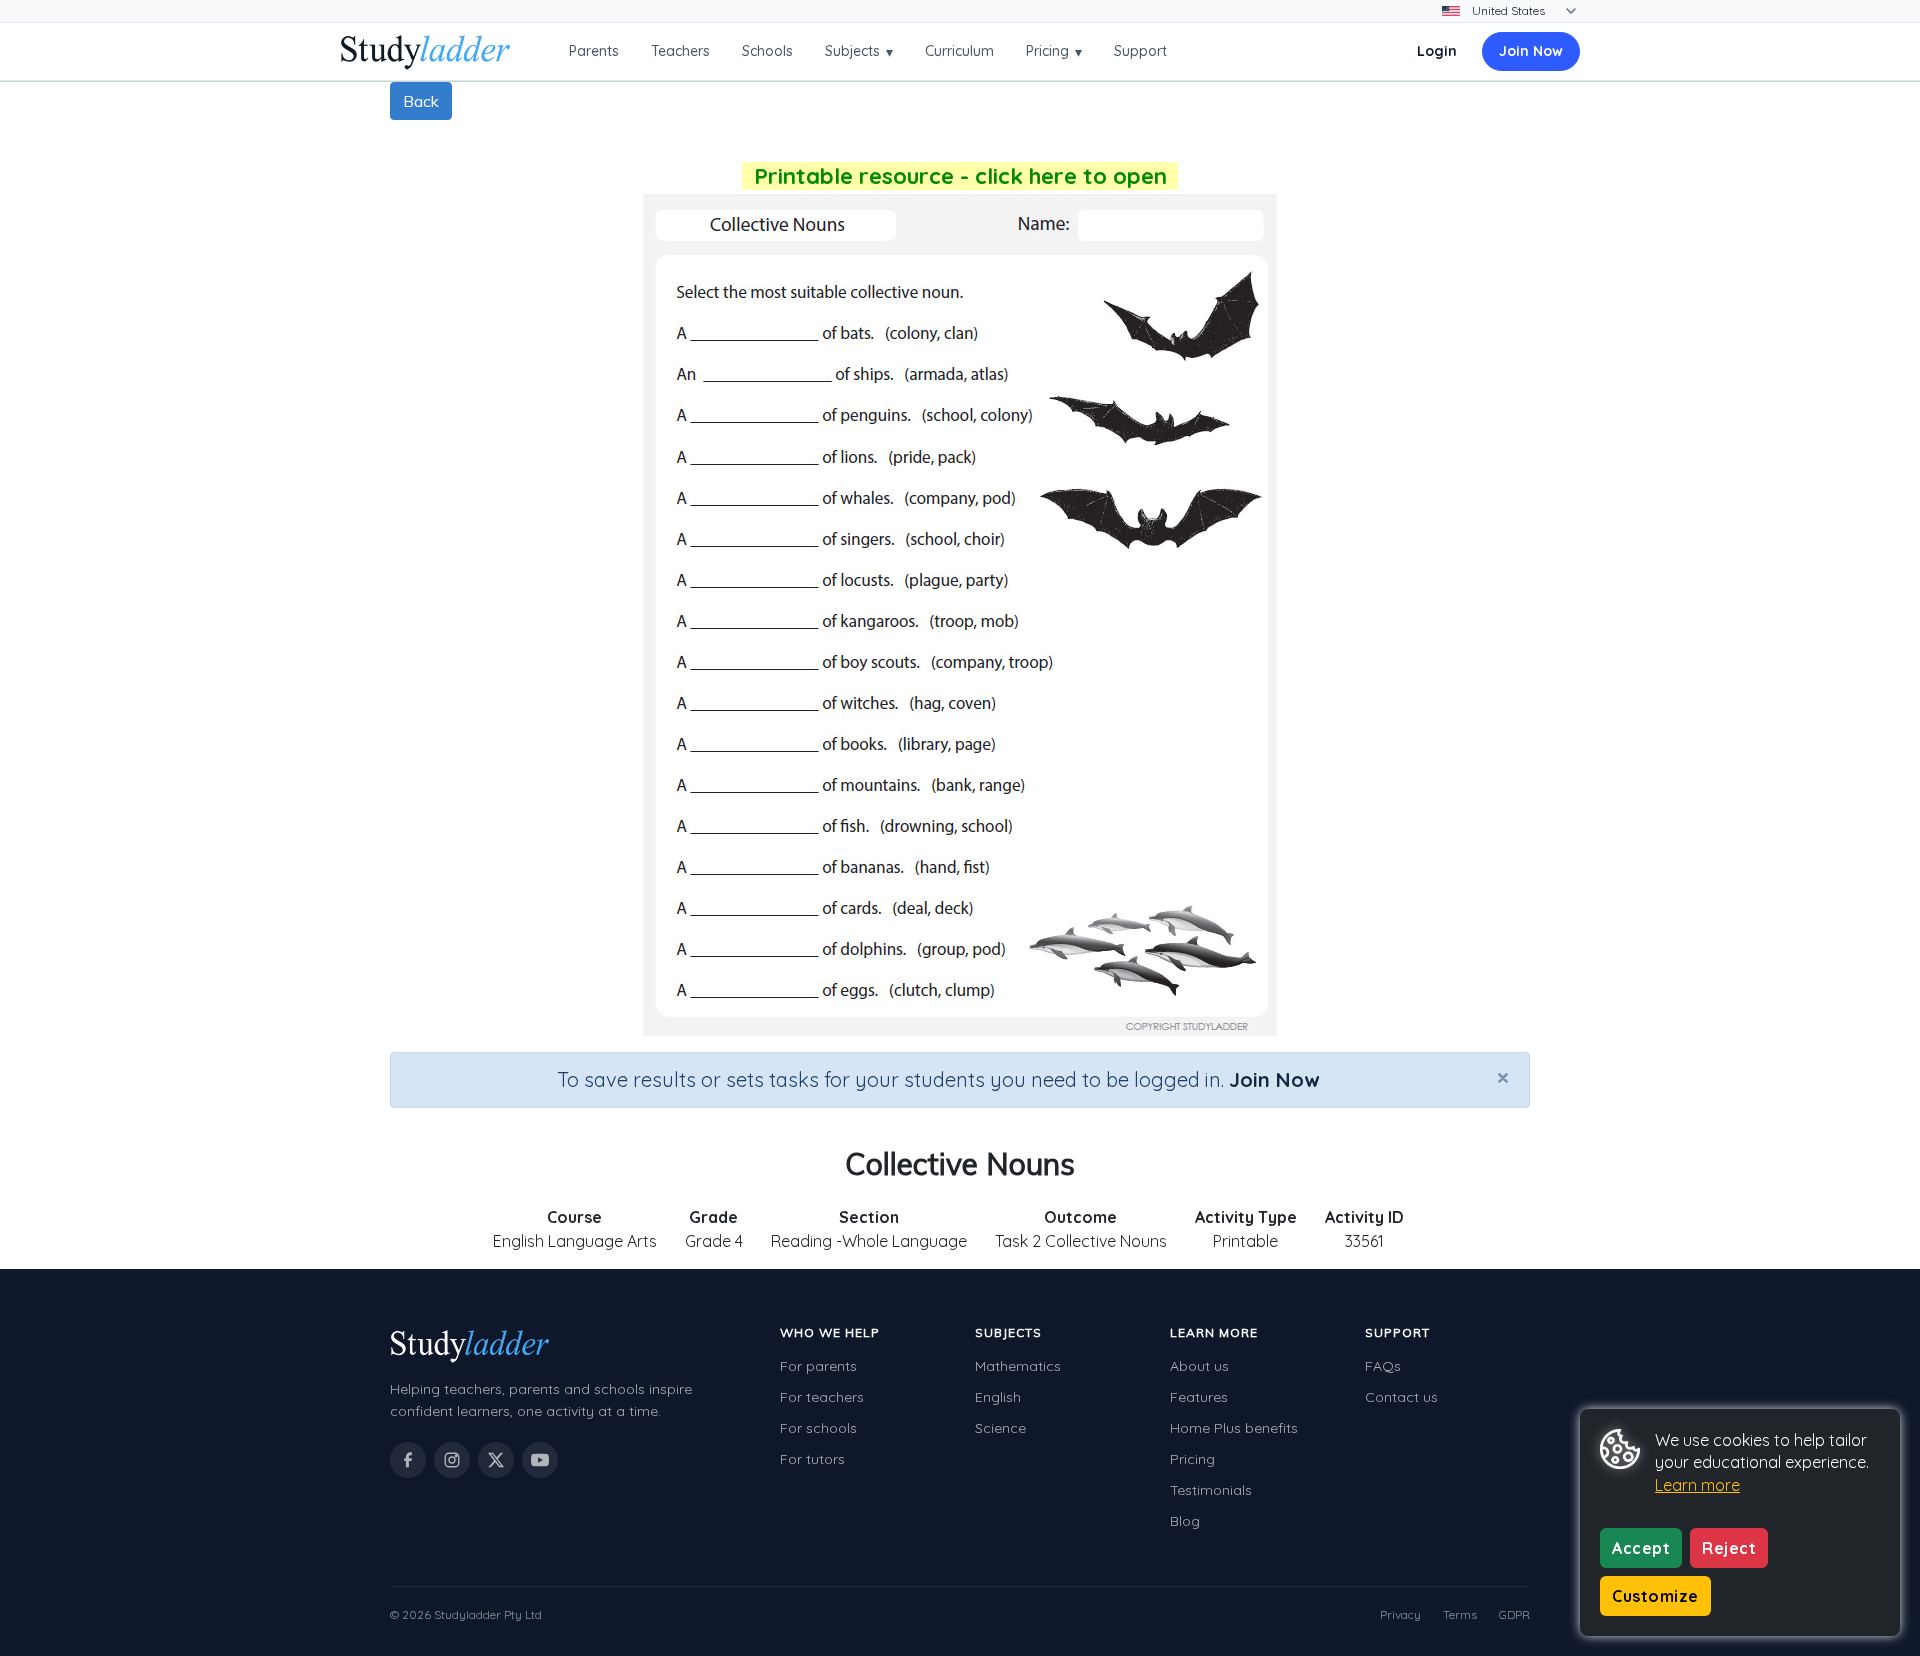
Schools (767, 51)
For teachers (822, 1397)
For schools (818, 1428)
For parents (818, 1366)
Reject (1729, 1548)
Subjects (859, 51)
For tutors (812, 1459)
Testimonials (1211, 1490)
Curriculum (959, 51)
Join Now (1531, 51)
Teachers (680, 51)
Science (1000, 1428)
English (998, 1397)
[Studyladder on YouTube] (540, 1460)
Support (1140, 51)
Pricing (1054, 51)
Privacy (1400, 1614)
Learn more (1697, 1485)
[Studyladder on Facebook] (408, 1460)
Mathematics (1018, 1366)
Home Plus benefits (1234, 1428)
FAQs (1383, 1366)
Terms (1460, 1614)
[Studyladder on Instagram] (452, 1460)
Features (1199, 1397)
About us (1199, 1366)
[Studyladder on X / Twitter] (496, 1460)
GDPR (1514, 1614)
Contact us (1401, 1397)
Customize (1655, 1596)
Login (1437, 51)
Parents (594, 51)
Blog (1185, 1521)
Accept (1641, 1548)
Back (421, 101)
